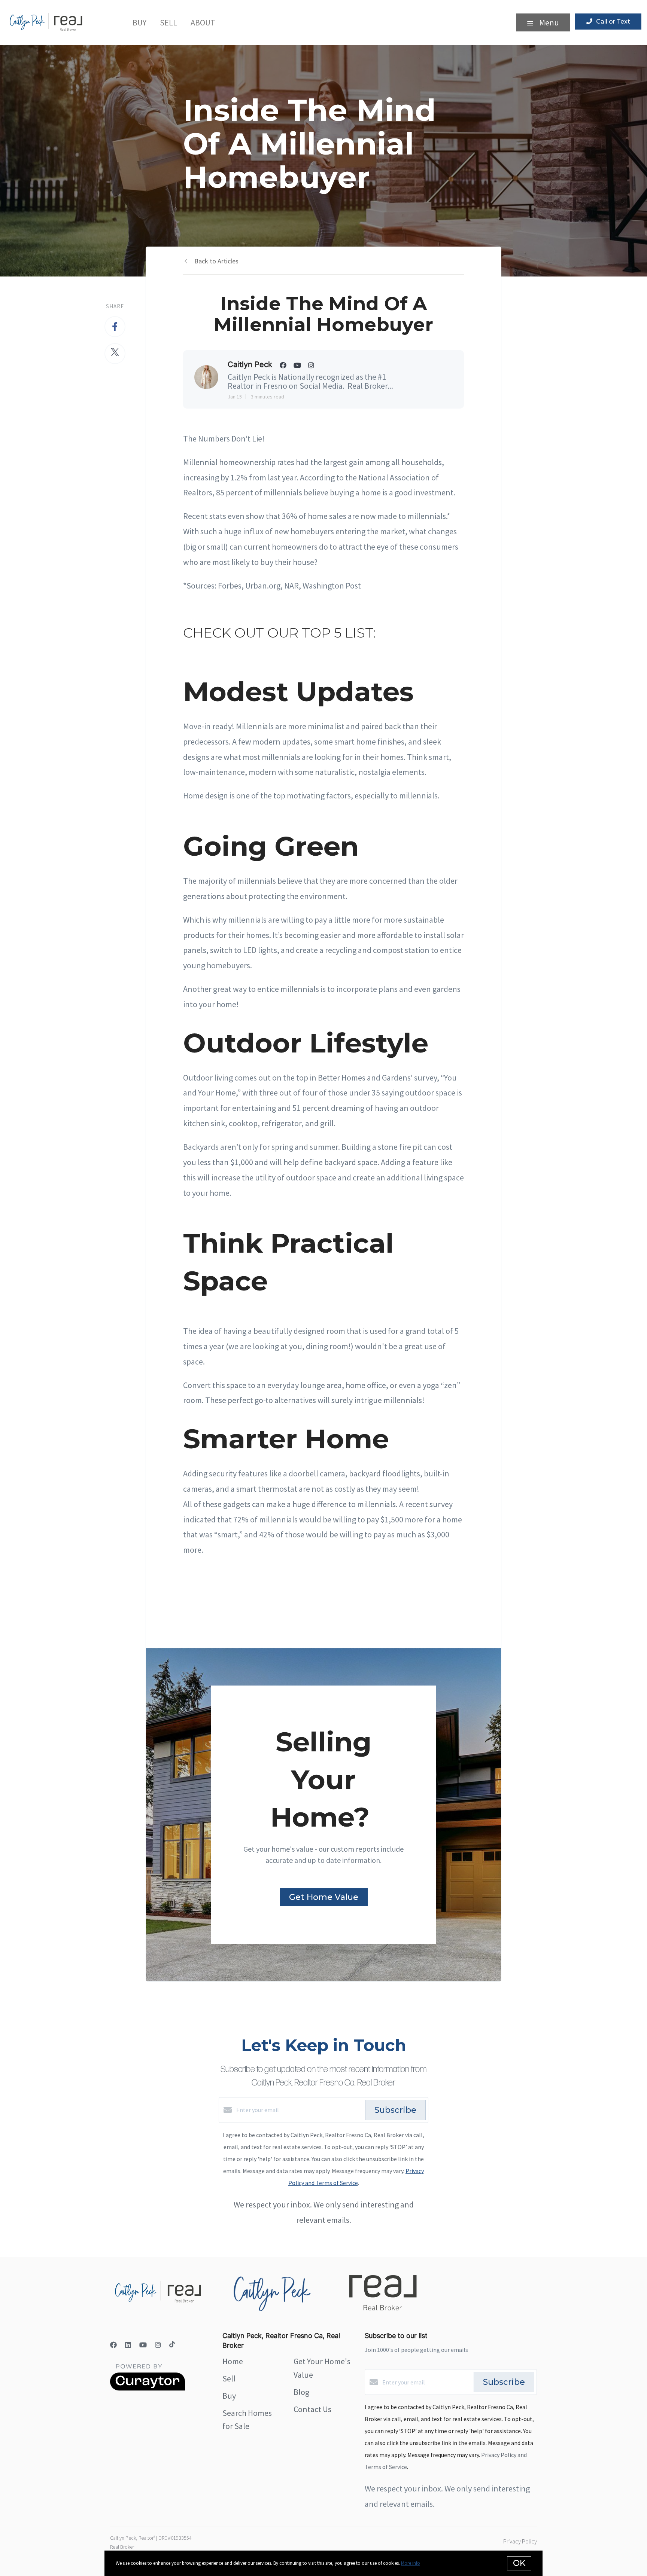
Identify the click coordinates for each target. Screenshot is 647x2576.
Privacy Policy (520, 2541)
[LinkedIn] (128, 2345)
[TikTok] (172, 2345)
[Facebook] (113, 2345)
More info (411, 2563)
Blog (301, 2392)
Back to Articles (216, 261)
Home (233, 2361)
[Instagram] (158, 2345)
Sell (168, 22)
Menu (548, 22)
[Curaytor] (148, 2389)
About (203, 22)
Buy (139, 22)
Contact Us (312, 2409)
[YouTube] (143, 2345)
